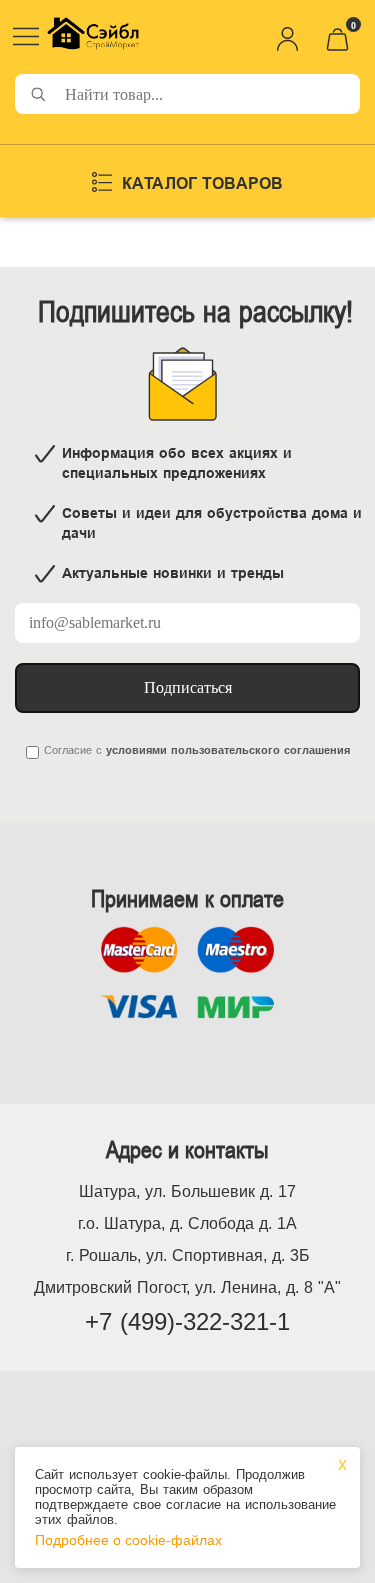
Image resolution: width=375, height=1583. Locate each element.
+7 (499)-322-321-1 (187, 1321)
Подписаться (188, 687)
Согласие (68, 750)
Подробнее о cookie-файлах (128, 1540)
